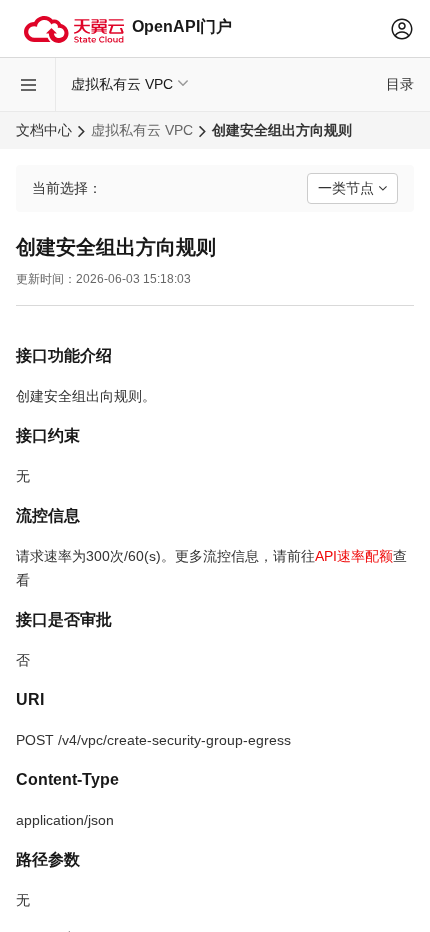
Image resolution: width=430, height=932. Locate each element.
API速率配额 (354, 556)
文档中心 (44, 130)
